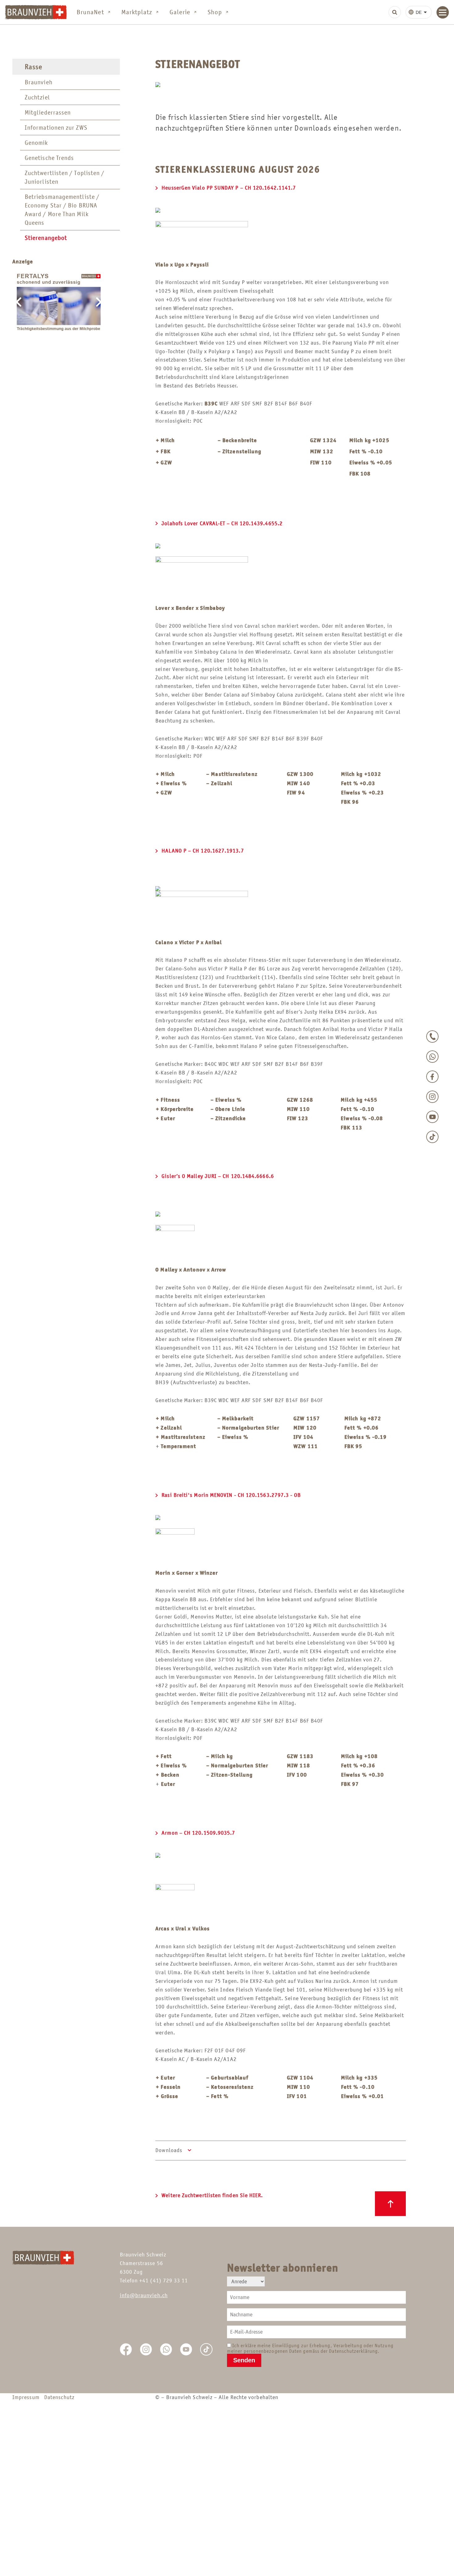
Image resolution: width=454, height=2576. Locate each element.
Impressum (27, 2397)
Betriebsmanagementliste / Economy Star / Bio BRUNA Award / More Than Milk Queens (62, 210)
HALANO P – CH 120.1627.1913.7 (203, 851)
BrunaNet (90, 12)
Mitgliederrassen (48, 112)
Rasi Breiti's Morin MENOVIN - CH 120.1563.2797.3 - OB (231, 1495)
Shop (215, 12)
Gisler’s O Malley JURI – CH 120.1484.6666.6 (218, 1176)
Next (99, 304)
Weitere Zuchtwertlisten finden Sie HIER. (212, 2195)
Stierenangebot (46, 238)
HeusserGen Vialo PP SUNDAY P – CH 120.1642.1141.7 (229, 188)
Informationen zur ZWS (56, 128)
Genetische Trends (49, 158)
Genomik (36, 143)
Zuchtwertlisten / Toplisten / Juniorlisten (65, 177)
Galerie (180, 12)
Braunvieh (39, 82)
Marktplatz (137, 12)
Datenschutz (59, 2397)
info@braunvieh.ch (144, 2295)
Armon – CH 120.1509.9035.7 (198, 1833)
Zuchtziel (37, 97)
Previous (19, 304)
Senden (244, 2360)
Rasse (34, 67)
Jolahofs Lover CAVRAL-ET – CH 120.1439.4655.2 (222, 523)
